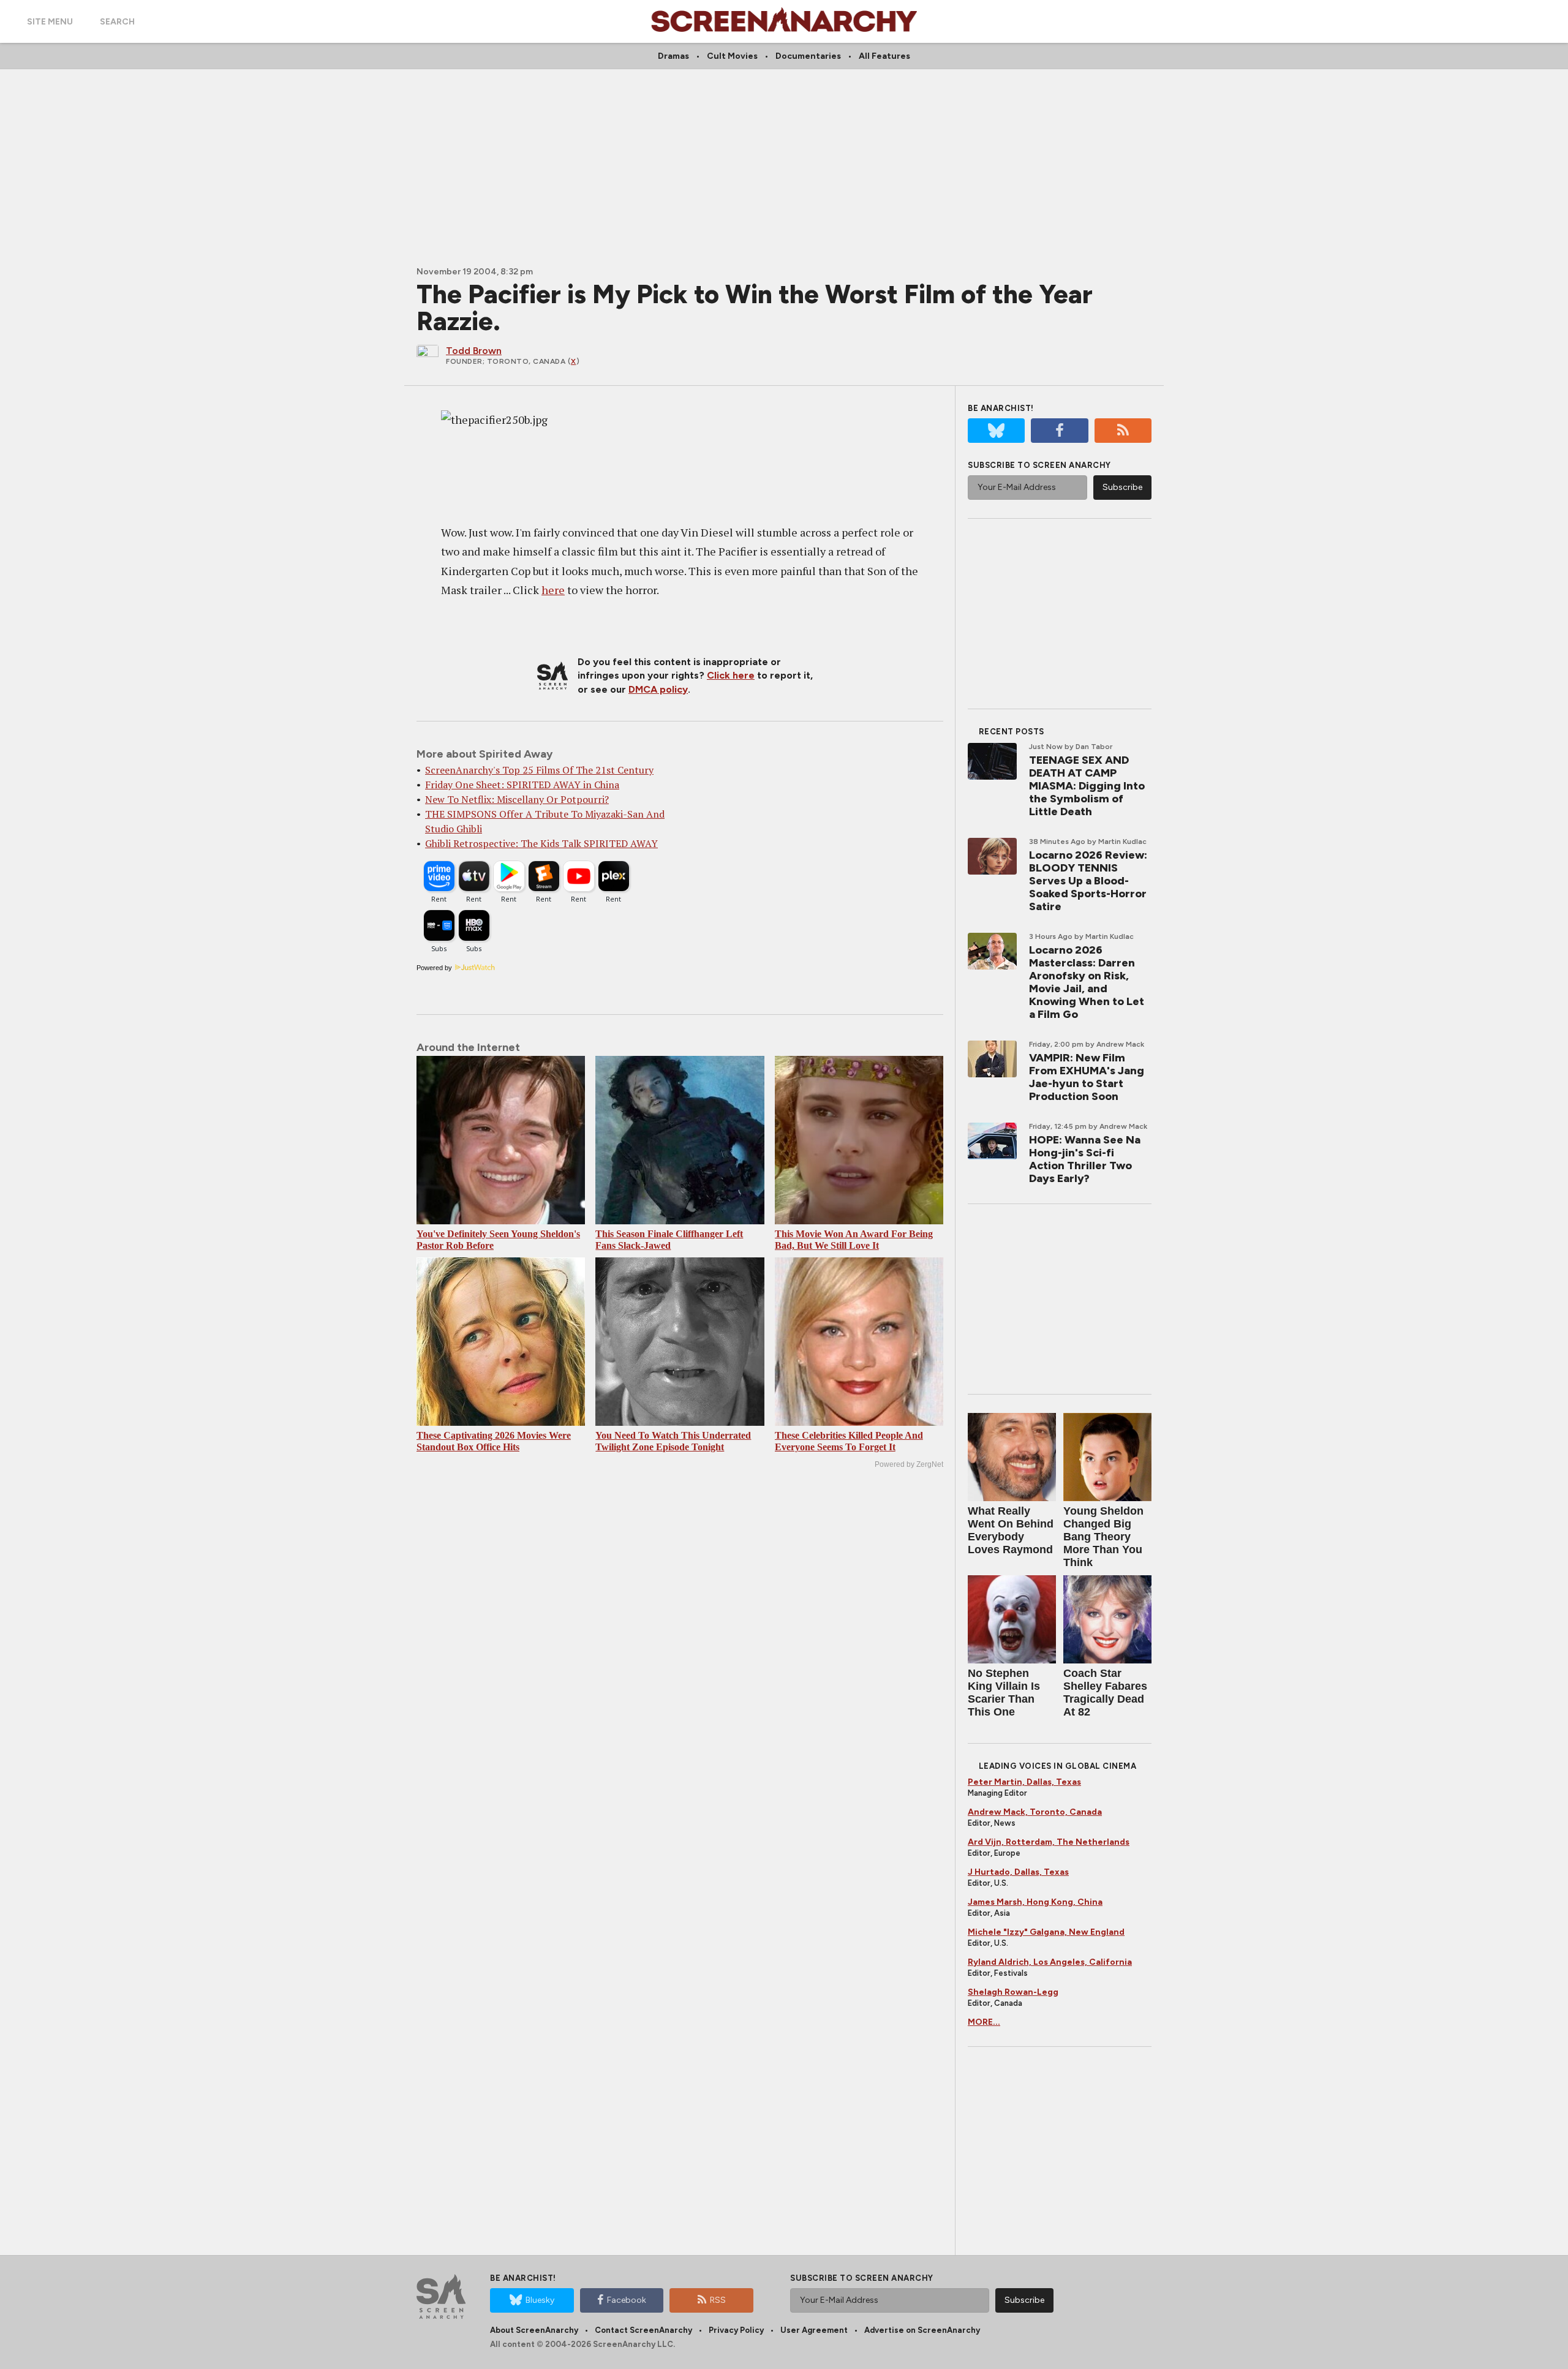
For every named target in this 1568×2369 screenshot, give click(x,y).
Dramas (673, 56)
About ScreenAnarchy (534, 2330)
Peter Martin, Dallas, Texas (1024, 1782)
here (553, 590)
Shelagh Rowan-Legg (1013, 1992)
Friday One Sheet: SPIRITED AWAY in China (522, 785)
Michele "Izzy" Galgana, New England (1046, 1932)
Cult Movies (732, 56)
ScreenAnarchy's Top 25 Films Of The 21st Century (539, 770)
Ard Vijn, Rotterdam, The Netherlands (1049, 1842)
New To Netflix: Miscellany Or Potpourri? (517, 799)
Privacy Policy (736, 2330)
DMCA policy (658, 689)
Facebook (627, 2300)
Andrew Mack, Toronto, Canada (1035, 1812)
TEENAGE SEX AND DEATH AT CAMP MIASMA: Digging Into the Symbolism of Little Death (1087, 786)
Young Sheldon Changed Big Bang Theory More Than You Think (1103, 1537)
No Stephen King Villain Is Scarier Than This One (1004, 1693)
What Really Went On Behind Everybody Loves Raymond (1011, 1530)
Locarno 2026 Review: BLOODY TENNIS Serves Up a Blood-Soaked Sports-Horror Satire (1088, 881)
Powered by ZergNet (909, 1464)
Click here (731, 675)
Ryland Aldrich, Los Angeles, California (1050, 1962)
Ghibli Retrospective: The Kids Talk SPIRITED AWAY (541, 843)
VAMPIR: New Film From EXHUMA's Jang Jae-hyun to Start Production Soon (1087, 1077)
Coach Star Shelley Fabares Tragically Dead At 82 (1105, 1693)
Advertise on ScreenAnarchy (922, 2330)
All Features (884, 56)
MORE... (984, 2022)
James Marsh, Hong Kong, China (1035, 1902)
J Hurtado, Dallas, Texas (1018, 1872)
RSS (718, 2300)
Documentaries (808, 56)
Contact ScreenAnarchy (643, 2330)
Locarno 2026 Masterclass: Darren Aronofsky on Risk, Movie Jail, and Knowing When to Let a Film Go (1087, 982)
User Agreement (814, 2330)
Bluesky (540, 2300)
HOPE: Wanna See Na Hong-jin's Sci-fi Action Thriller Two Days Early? (1085, 1159)
